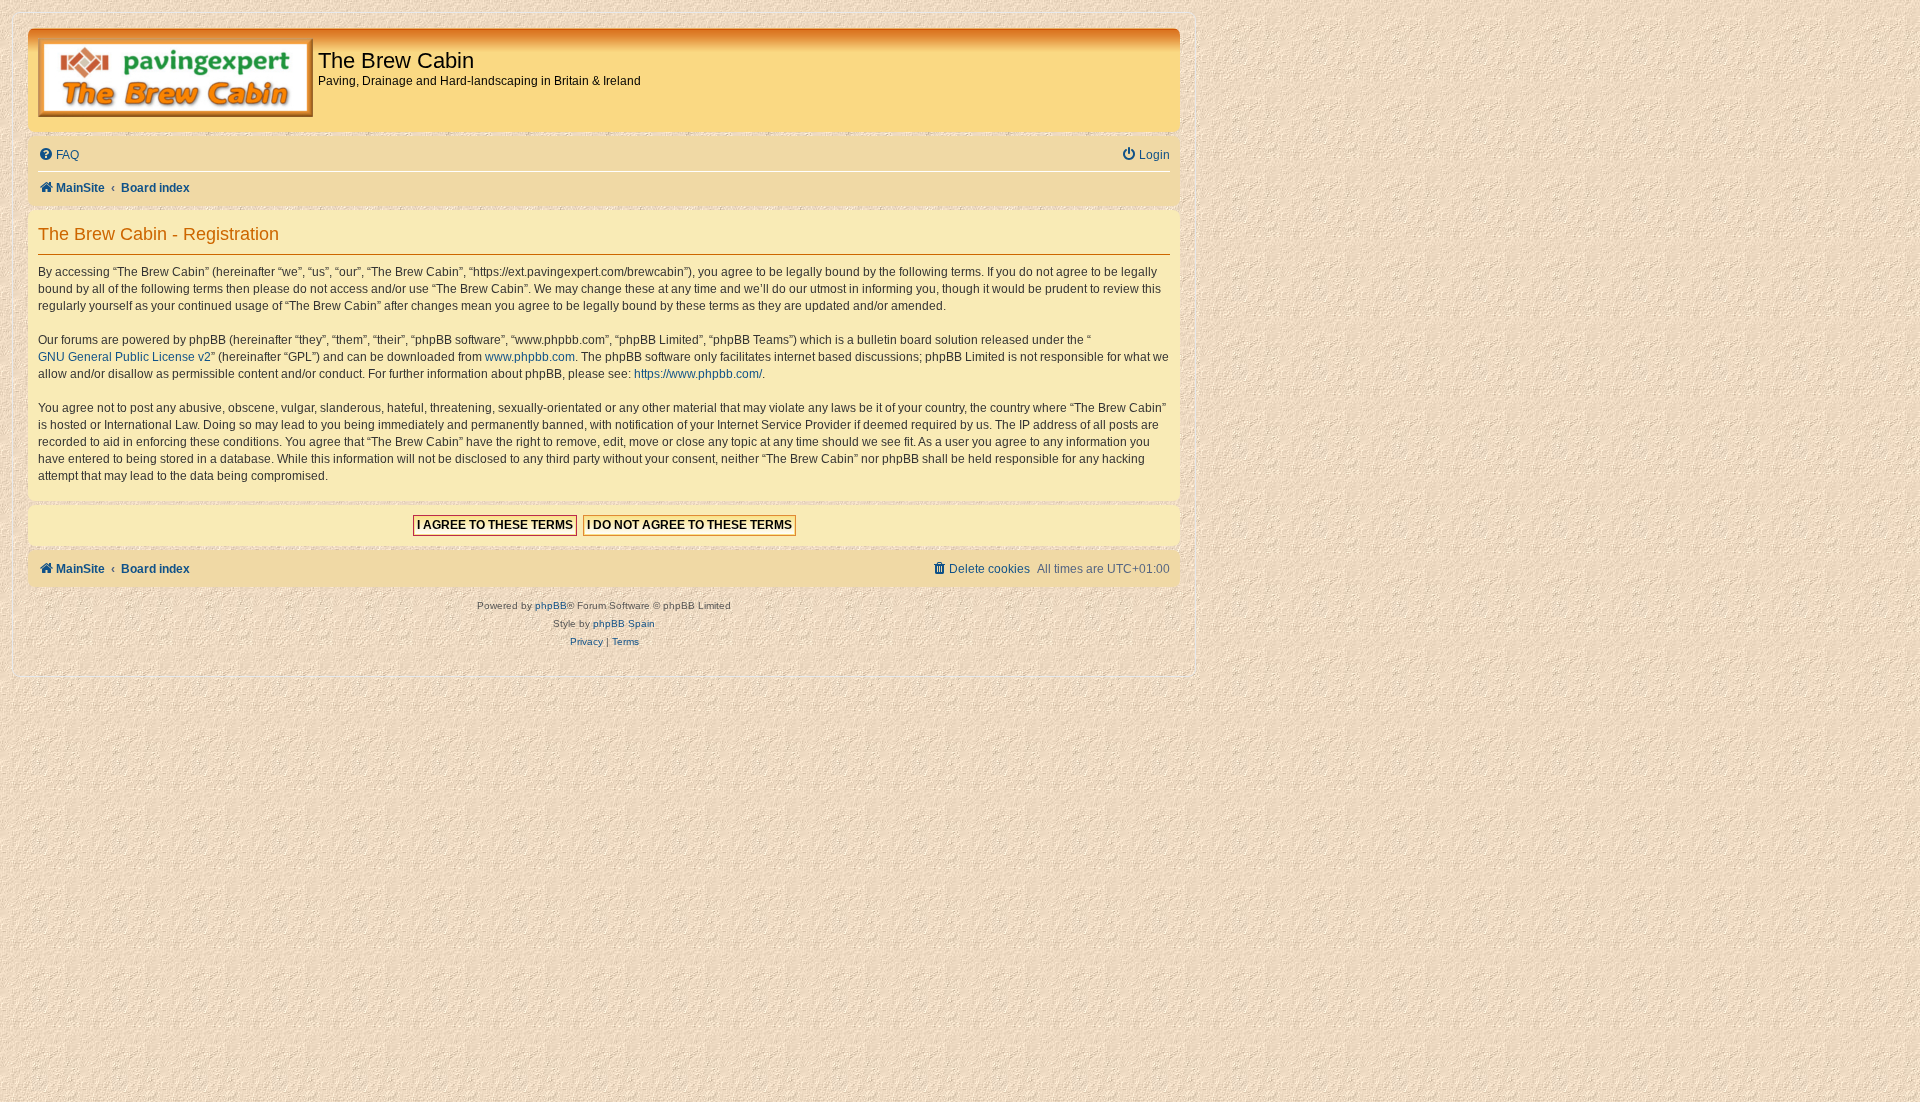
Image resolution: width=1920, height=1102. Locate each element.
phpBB (551, 605)
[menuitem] (58, 155)
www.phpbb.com (530, 357)
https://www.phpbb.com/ (698, 374)
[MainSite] (175, 80)
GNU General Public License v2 (124, 357)
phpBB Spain (624, 623)
